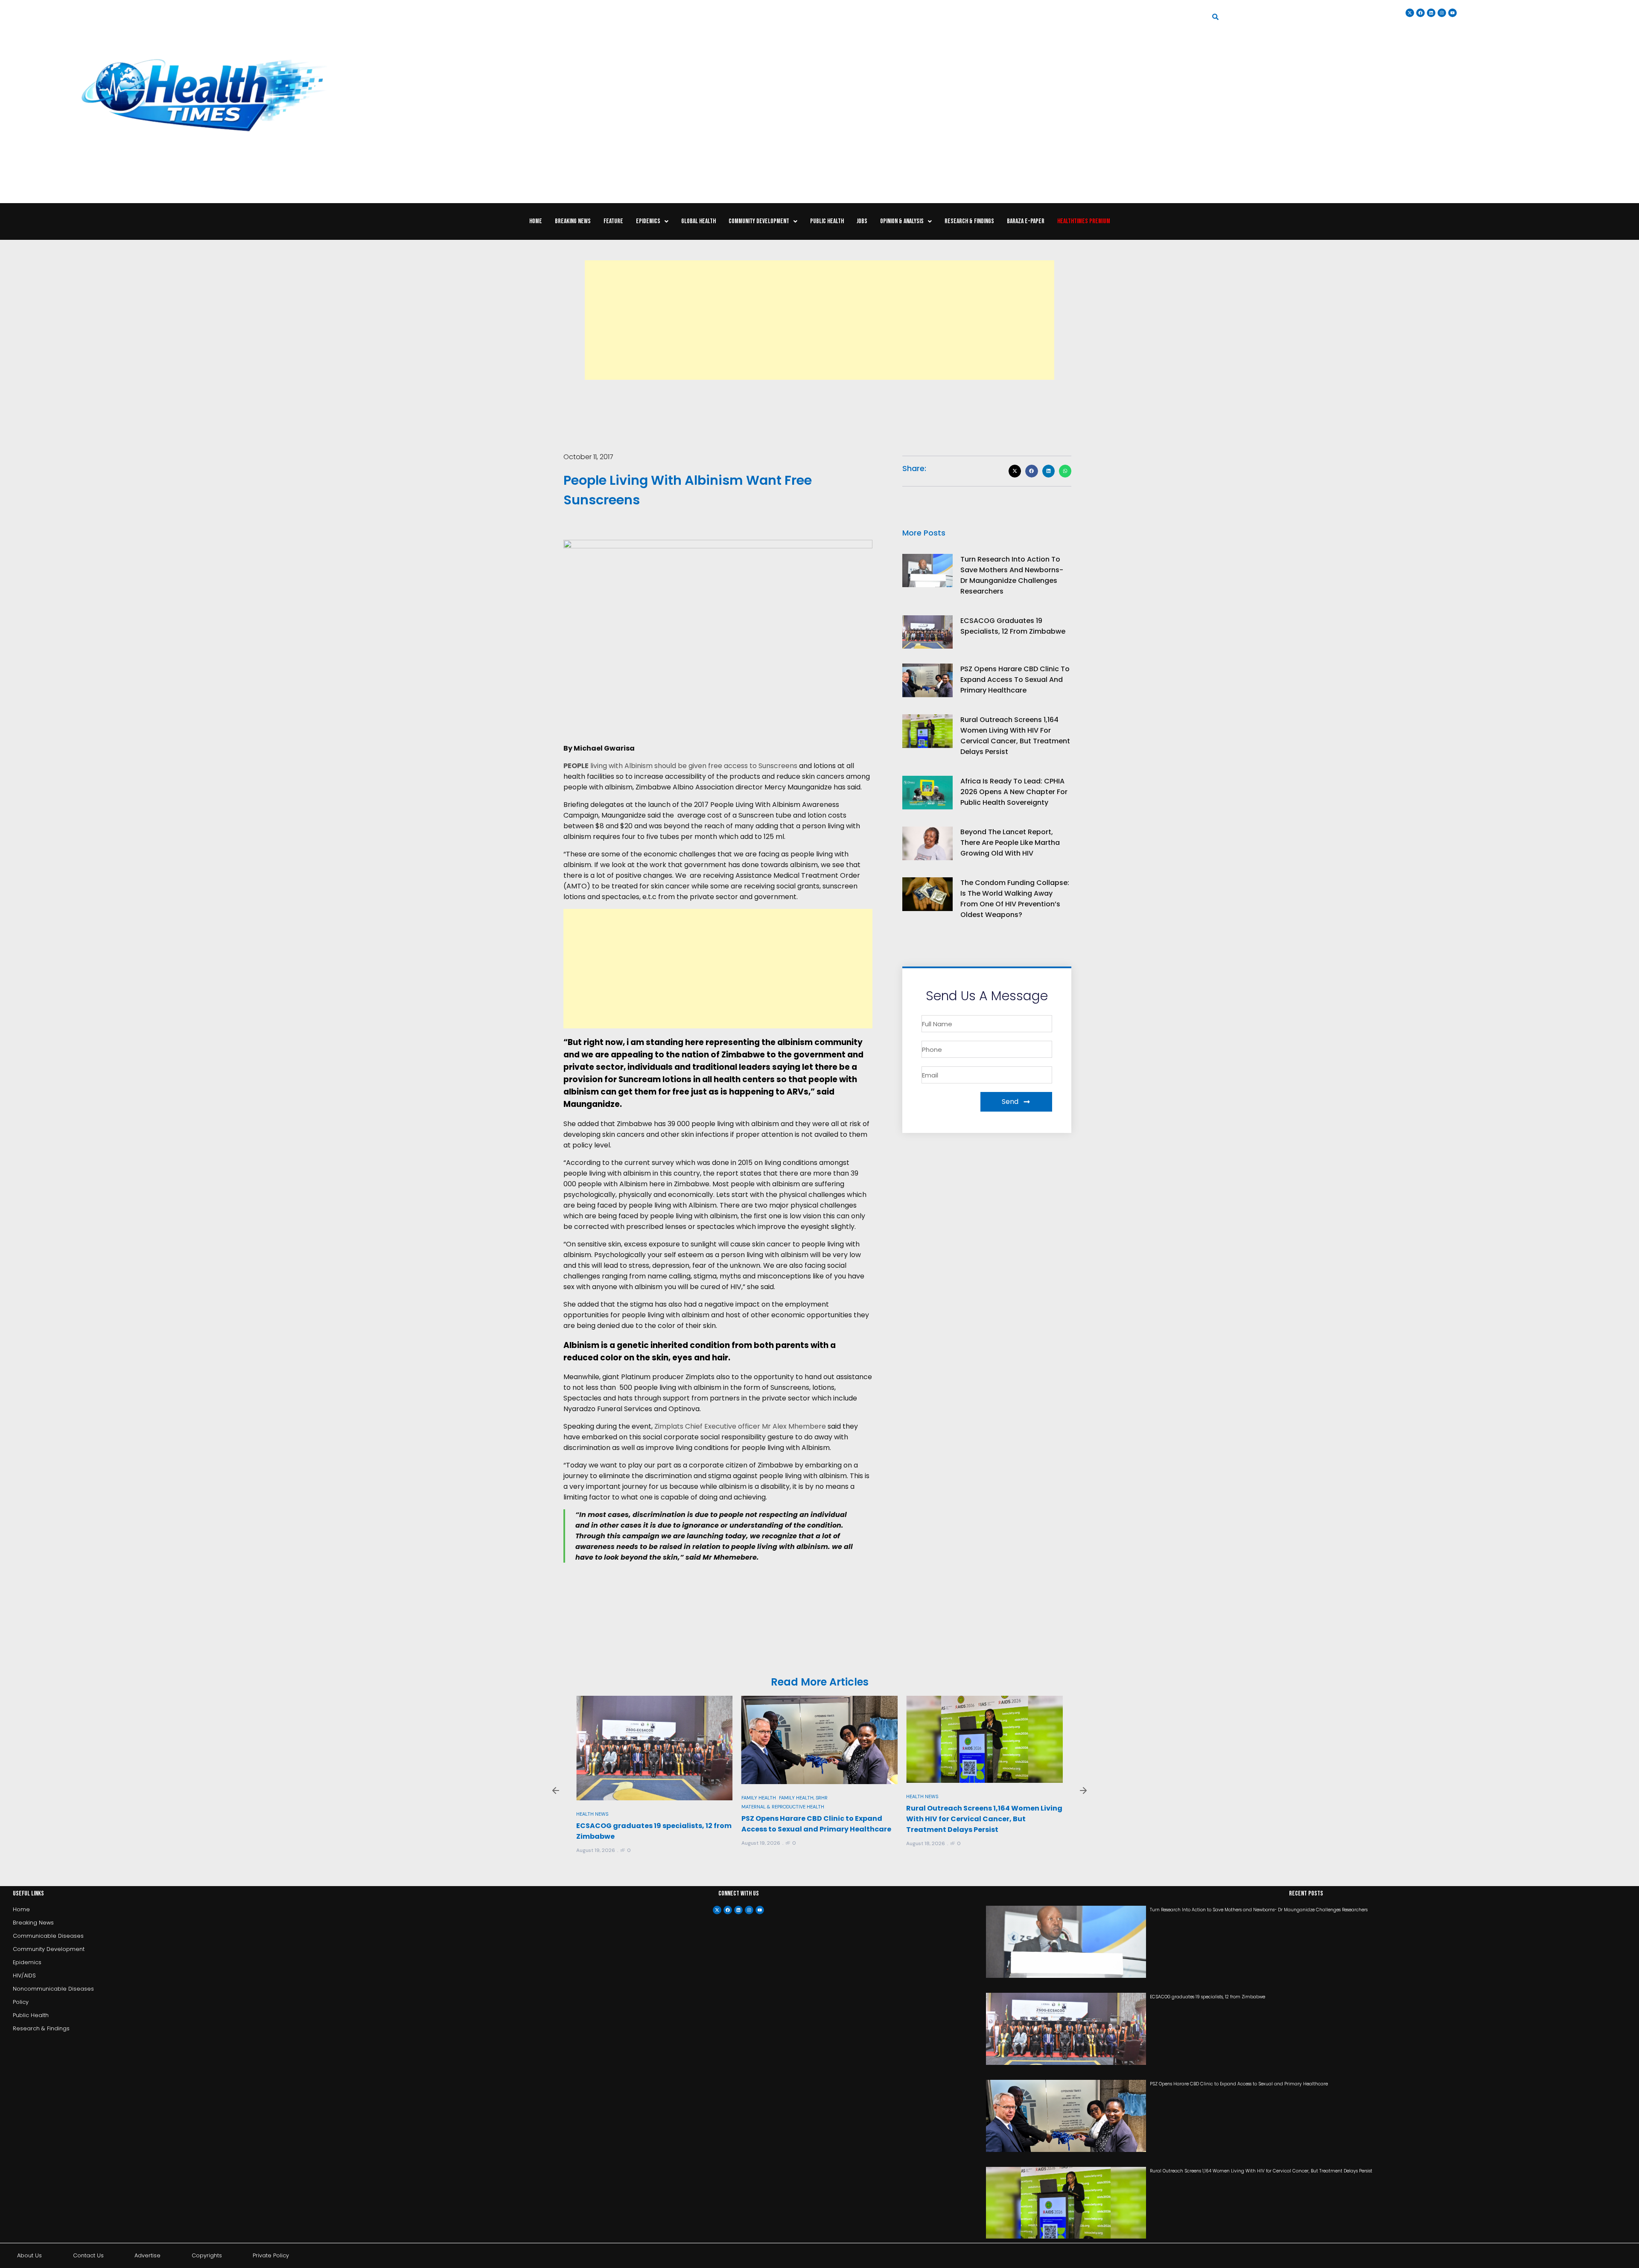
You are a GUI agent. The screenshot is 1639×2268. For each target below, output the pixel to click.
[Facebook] (728, 1910)
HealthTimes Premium (1084, 221)
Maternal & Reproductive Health (618, 1807)
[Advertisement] (819, 320)
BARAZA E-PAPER (1026, 221)
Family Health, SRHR (638, 1798)
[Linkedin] (1431, 13)
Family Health (593, 1798)
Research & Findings (969, 221)
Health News (757, 1796)
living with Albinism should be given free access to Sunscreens (681, 766)
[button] (652, 221)
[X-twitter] (717, 1910)
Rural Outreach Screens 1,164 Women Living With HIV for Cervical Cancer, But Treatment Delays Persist (819, 1819)
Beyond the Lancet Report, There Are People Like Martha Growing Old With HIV (1010, 843)
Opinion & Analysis (902, 221)
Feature (613, 221)
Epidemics (648, 221)
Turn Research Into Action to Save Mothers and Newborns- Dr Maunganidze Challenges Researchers (1259, 1910)
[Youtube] (760, 1910)
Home (536, 221)
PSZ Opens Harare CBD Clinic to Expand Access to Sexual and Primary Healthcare (1015, 680)
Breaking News (573, 221)
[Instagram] (1442, 13)
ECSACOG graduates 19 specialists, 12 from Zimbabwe (1207, 1997)
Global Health (698, 221)
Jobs (862, 221)
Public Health (827, 221)
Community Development (759, 221)
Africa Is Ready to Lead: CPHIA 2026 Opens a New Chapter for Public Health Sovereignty (1014, 792)
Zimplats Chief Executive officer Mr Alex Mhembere (741, 1426)
